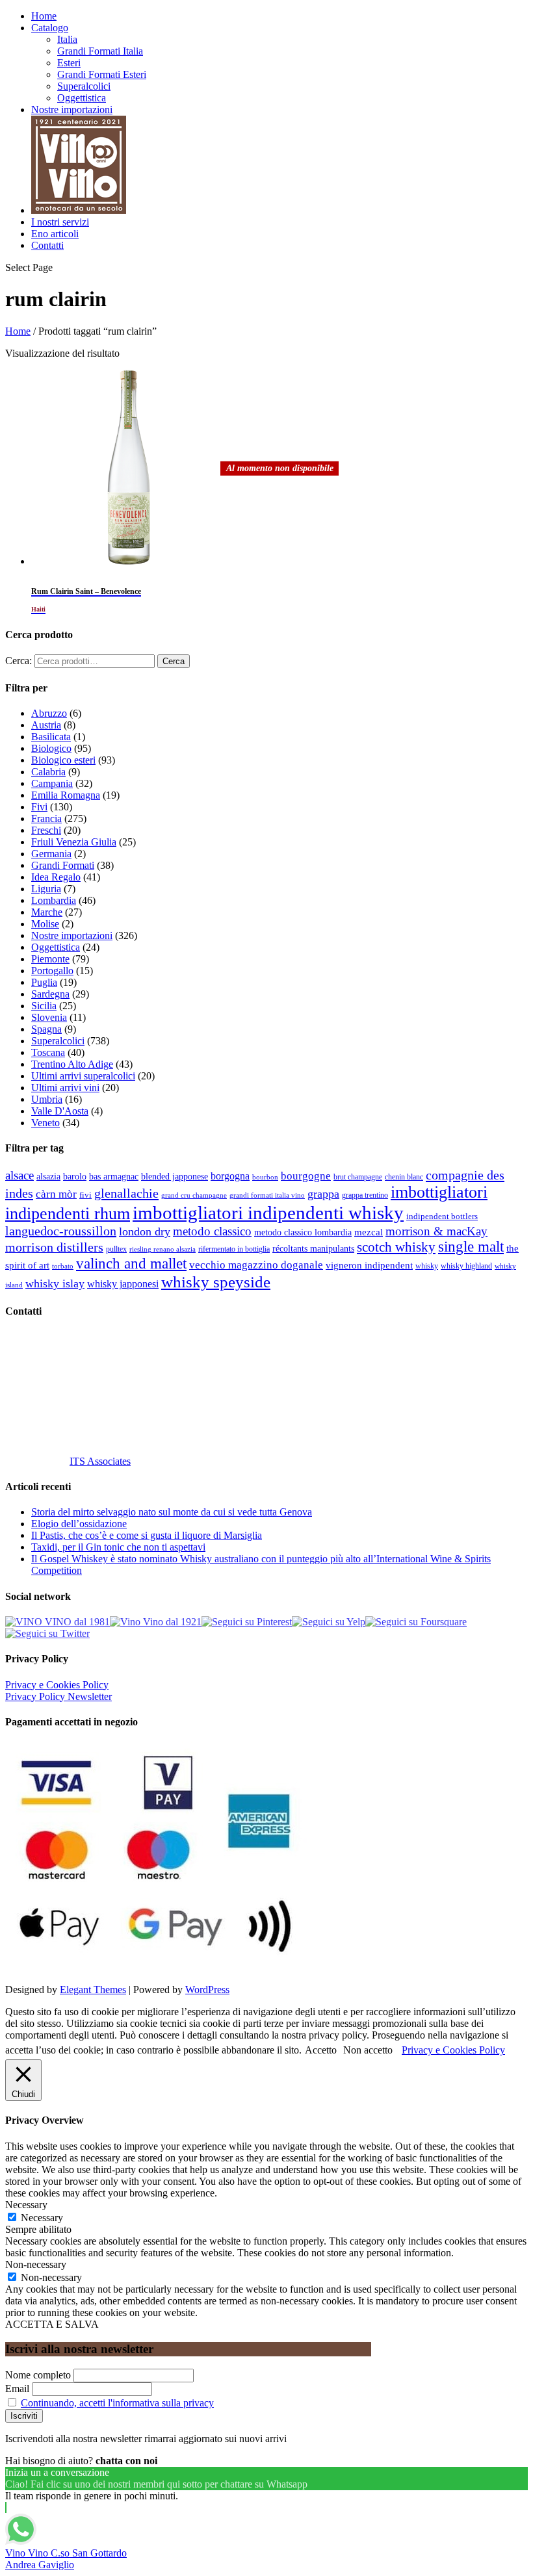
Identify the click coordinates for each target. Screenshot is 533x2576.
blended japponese (175, 1176)
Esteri (69, 63)
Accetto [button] (321, 2050)
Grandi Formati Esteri (102, 74)
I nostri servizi (60, 222)
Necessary (42, 2218)
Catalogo (50, 28)
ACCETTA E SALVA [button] (52, 2324)
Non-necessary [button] (36, 2264)
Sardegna (50, 994)
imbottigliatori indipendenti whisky (268, 1213)
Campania (52, 783)
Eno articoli (55, 234)
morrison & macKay (436, 1231)
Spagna (46, 1029)
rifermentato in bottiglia (234, 1249)
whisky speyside (216, 1282)
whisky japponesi (123, 1284)
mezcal (369, 1232)
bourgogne (306, 1176)
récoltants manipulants (313, 1248)
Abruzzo (49, 713)
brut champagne (358, 1177)
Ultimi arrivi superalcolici (83, 1076)
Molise (45, 924)
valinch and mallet (131, 1264)
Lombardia (54, 900)
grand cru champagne (194, 1195)
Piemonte (50, 959)
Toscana (48, 1052)
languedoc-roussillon (61, 1231)
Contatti (47, 245)
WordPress (207, 1990)
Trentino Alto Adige (72, 1064)
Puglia (44, 982)
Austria (46, 725)
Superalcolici (84, 86)
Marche (47, 912)
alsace (19, 1175)
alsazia (48, 1176)
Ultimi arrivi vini (65, 1088)
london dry (145, 1231)
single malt (471, 1247)
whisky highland (466, 1266)
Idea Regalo (56, 877)
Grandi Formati (63, 865)
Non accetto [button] (368, 2050)
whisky (427, 1266)
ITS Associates (100, 1461)
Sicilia (44, 1006)
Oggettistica (82, 98)
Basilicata (51, 737)
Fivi (39, 807)
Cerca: (19, 661)
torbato (63, 1266)
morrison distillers (54, 1247)
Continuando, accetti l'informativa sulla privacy (117, 2403)
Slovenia (49, 1017)
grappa (323, 1194)
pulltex (116, 1249)
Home (44, 16)
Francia (46, 818)
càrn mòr (56, 1194)
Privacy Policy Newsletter (58, 1696)
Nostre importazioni (72, 109)
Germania (51, 854)
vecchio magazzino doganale (256, 1265)
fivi (85, 1195)
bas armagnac (114, 1177)
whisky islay (55, 1283)
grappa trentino (365, 1195)
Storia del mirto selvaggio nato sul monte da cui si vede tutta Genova (172, 1512)
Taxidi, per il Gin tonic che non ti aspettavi (118, 1547)
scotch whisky (396, 1247)
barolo (75, 1176)
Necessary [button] (26, 2205)
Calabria (48, 772)
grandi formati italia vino (267, 1195)
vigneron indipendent (369, 1265)
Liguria (46, 889)
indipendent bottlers (442, 1217)
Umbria (47, 1099)
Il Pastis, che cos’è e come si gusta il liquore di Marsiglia (147, 1535)
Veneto (45, 1123)
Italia (67, 39)
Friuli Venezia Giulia (74, 842)
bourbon (265, 1177)
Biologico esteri (63, 760)
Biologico (51, 748)
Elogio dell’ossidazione (79, 1524)
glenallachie (126, 1193)
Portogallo (52, 971)
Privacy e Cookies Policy (57, 1685)
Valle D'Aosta (60, 1111)
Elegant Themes (93, 1990)
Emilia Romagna (66, 795)
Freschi (46, 830)
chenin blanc (404, 1177)
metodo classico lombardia (303, 1232)
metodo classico (212, 1231)
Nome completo (38, 2375)
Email (17, 2389)
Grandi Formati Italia (100, 51)
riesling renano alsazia (162, 1249)
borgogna (230, 1176)
